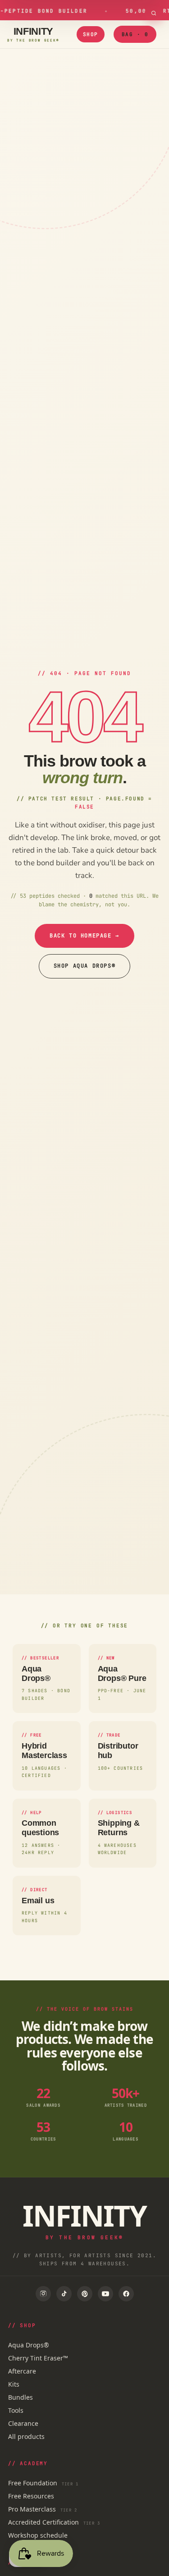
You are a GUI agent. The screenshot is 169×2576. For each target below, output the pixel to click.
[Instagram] (43, 2294)
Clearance (23, 2423)
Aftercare (22, 2371)
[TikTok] (64, 2294)
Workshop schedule (38, 2535)
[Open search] (154, 13)
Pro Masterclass (43, 2509)
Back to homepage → (84, 936)
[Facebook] (126, 2294)
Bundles (21, 2397)
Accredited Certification (54, 2522)
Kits (14, 2384)
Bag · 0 (135, 34)
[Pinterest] (85, 2294)
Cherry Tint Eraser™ (38, 2358)
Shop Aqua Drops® (85, 966)
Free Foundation (43, 2483)
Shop (91, 34)
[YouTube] (105, 2294)
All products (26, 2436)
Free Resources (31, 2496)
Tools (16, 2410)
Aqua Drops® (29, 2345)
